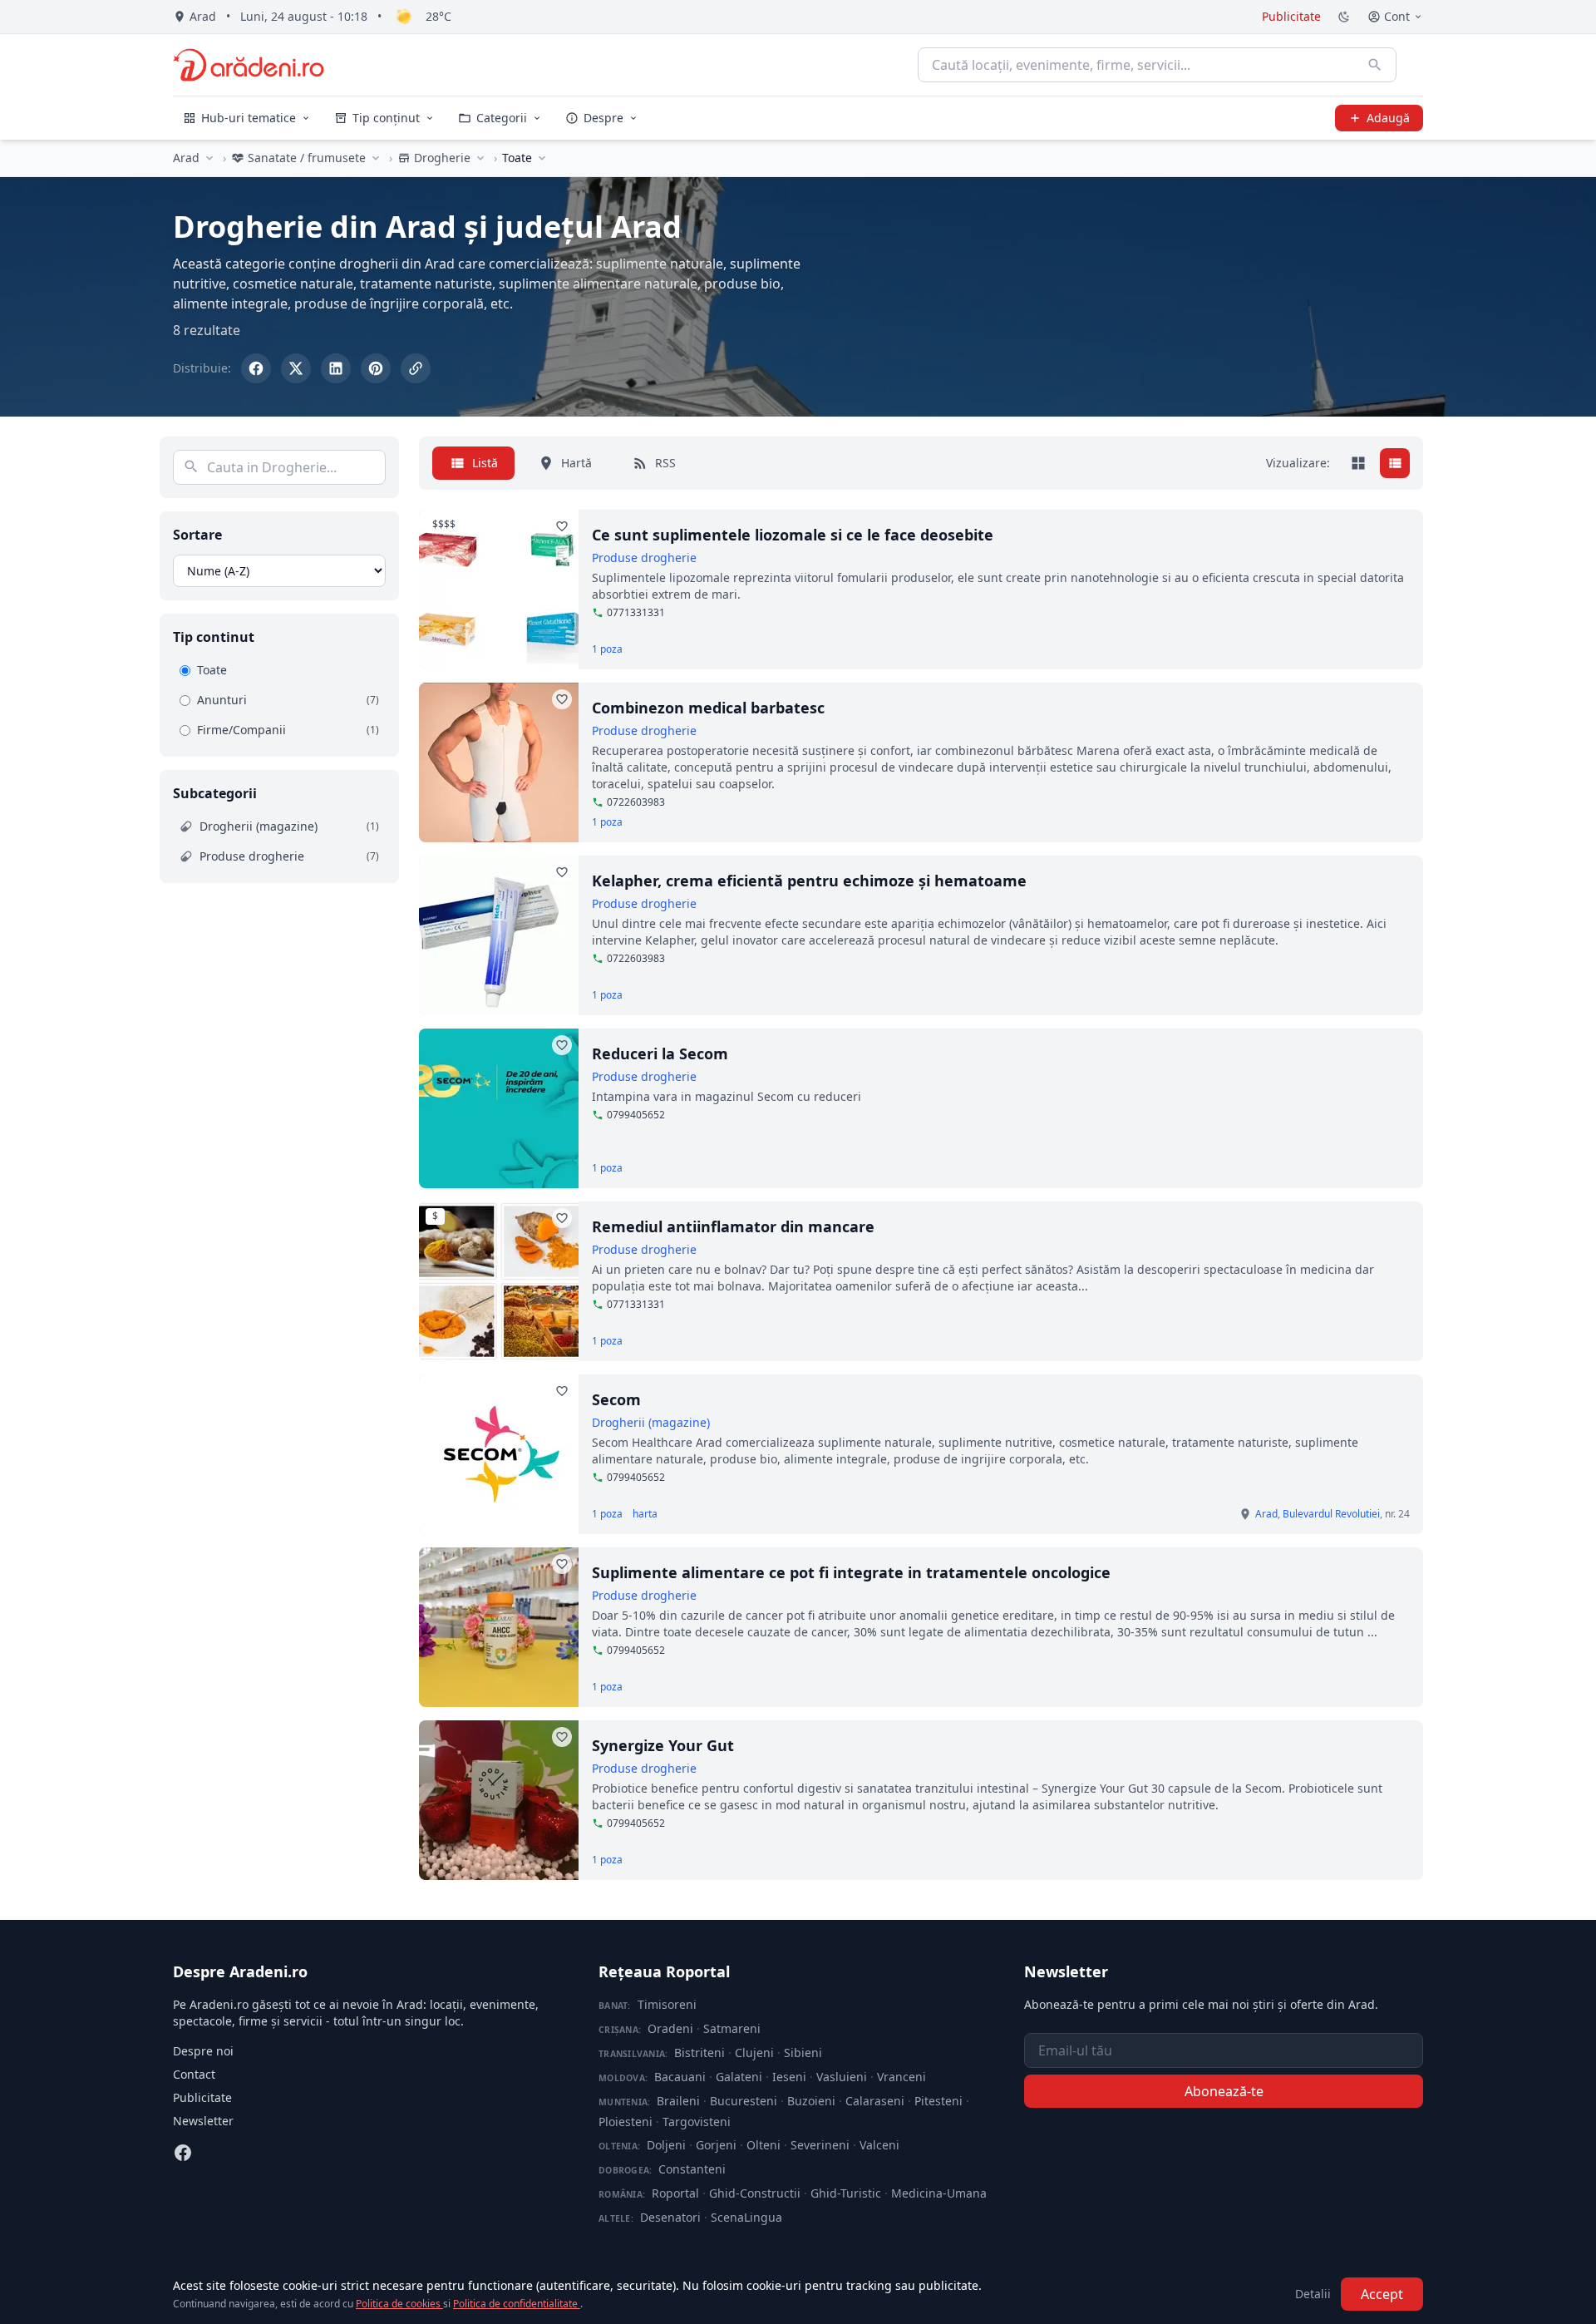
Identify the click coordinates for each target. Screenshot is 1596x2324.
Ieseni (789, 2077)
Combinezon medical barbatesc (708, 708)
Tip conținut (386, 118)
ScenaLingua (746, 2217)
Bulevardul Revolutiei (1331, 1514)
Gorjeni (716, 2145)
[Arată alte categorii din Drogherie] (480, 158)
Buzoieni (811, 2101)
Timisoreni (667, 2004)
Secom (616, 1399)
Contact (194, 2074)
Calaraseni (875, 2101)
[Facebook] (183, 2153)
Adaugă (1388, 118)
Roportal (675, 2193)
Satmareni (732, 2028)
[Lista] (1395, 463)
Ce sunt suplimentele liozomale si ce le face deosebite (793, 535)
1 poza (607, 649)
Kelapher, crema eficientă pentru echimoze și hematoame (809, 881)
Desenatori (670, 2217)
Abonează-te (1224, 2091)
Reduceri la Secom (660, 1053)
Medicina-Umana (939, 2193)
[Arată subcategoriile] (542, 158)
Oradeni (670, 2028)
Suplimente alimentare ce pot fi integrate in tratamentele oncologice (851, 1572)
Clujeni (754, 2053)
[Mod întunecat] (1344, 17)
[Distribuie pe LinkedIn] (336, 368)
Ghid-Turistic (846, 2193)
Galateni (739, 2077)
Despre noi (203, 2051)
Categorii (502, 118)
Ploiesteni (626, 2122)
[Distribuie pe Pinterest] (376, 368)
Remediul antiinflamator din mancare (733, 1226)
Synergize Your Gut (663, 1745)
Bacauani (680, 2077)
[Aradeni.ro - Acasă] (249, 65)
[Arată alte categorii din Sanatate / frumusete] (376, 158)
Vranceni (901, 2077)
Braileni (678, 2101)
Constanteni (692, 2169)
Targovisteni (697, 2122)
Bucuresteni (744, 2101)
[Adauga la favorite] (562, 526)
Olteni (764, 2145)
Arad (186, 158)
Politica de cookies (399, 2304)
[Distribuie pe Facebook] (256, 368)
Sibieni (803, 2053)
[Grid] (1358, 463)
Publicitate (1291, 16)
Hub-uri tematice (249, 118)
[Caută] (1375, 65)
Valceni (879, 2145)
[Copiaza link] (416, 368)
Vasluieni (842, 2077)
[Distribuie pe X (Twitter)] (296, 368)
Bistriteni (699, 2053)
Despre (603, 118)
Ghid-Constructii (755, 2193)
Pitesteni (938, 2101)
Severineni (820, 2145)
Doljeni (666, 2145)
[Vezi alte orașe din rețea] (209, 158)
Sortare (197, 535)
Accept (1382, 2294)
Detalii (1313, 2294)
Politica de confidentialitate (517, 2304)
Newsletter (203, 2121)
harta (645, 1514)
